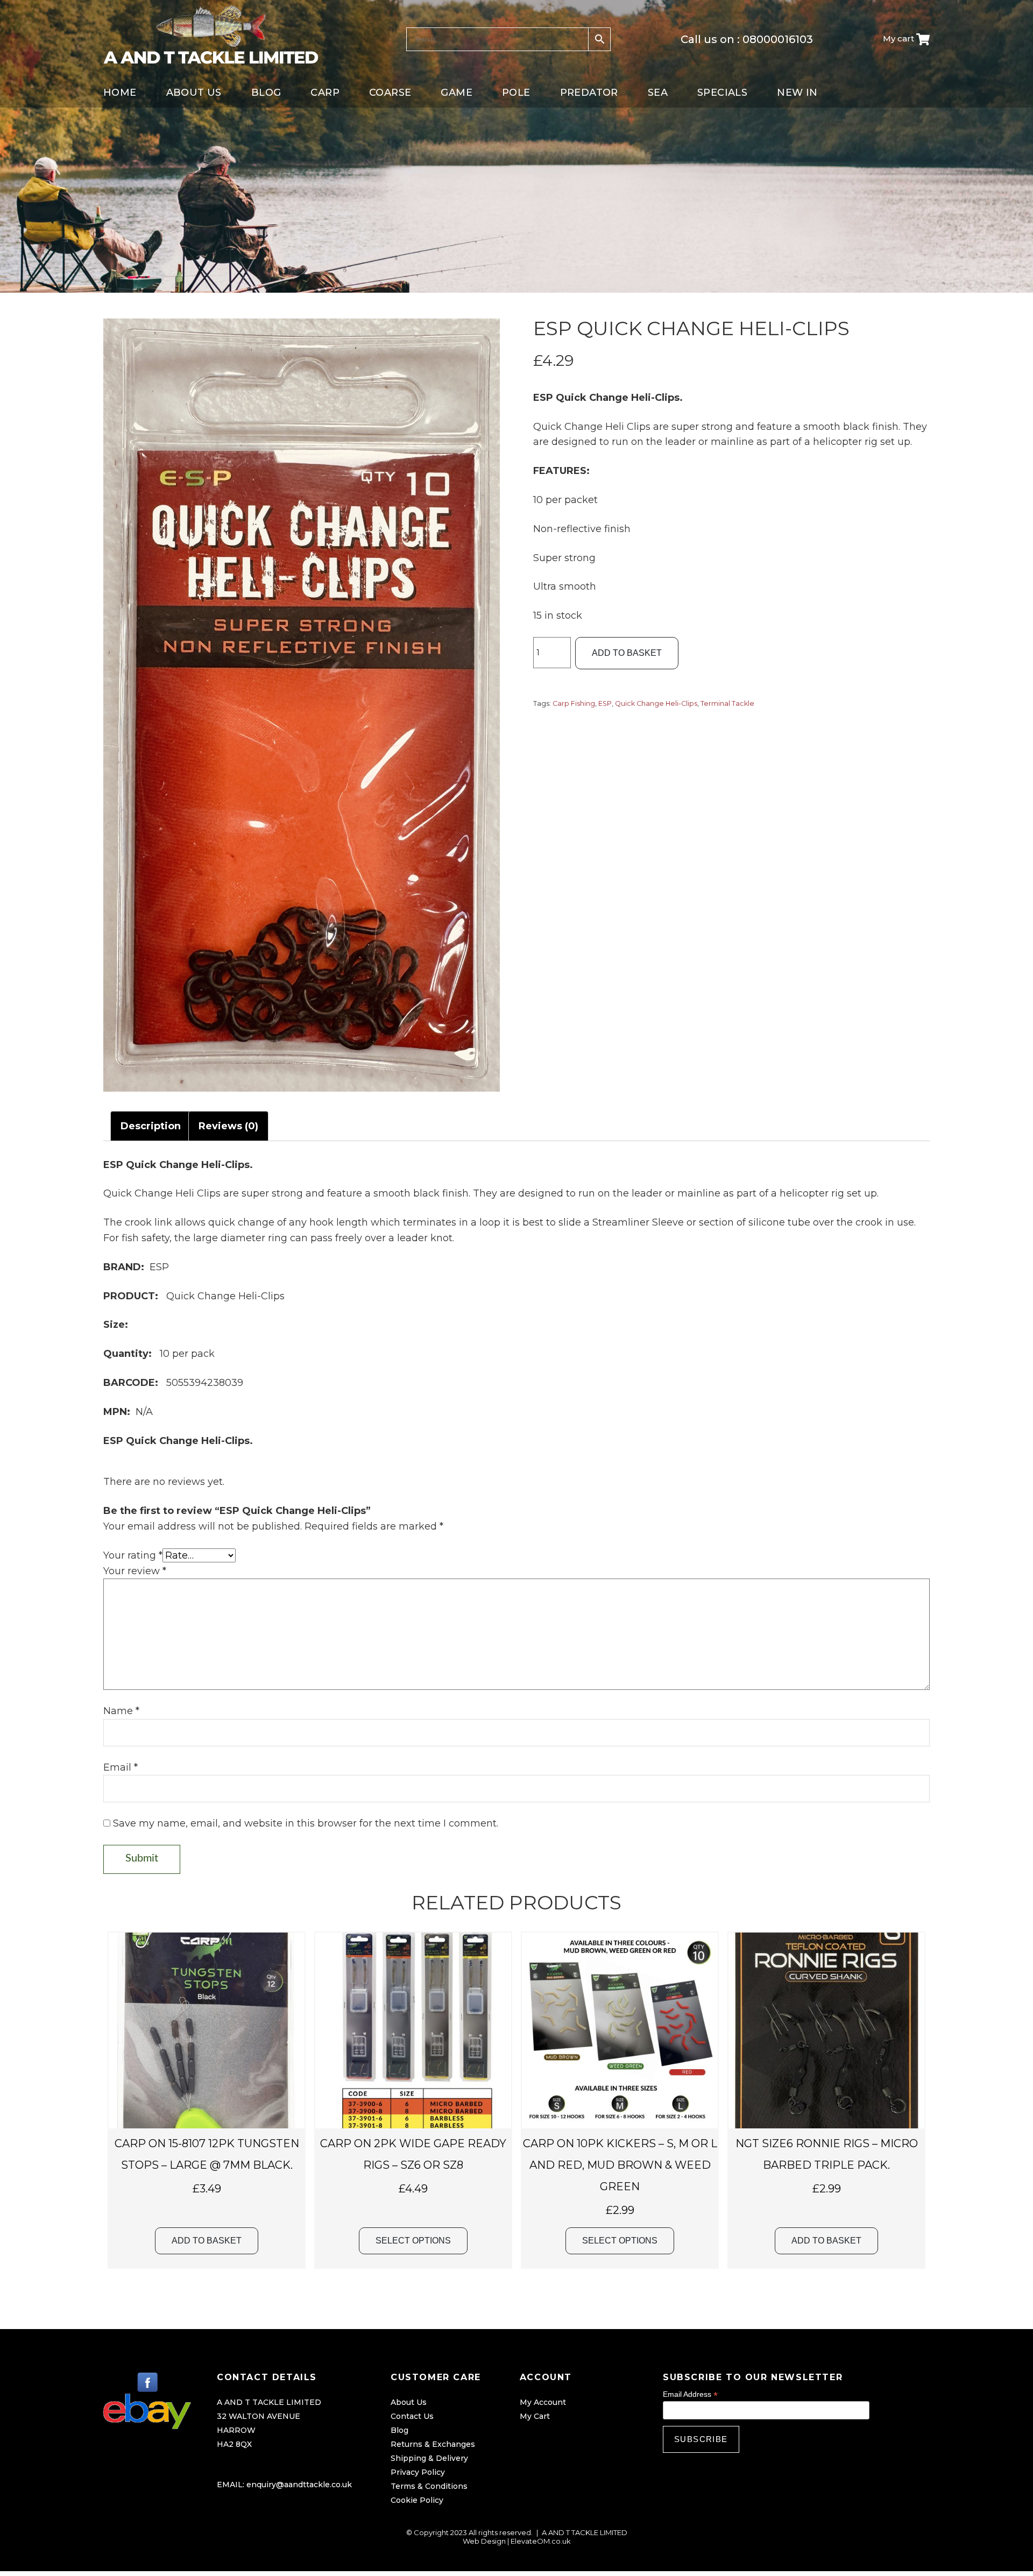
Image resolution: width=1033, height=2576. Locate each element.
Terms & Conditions (429, 2486)
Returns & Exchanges (433, 2444)
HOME (120, 93)
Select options (413, 2241)
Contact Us (412, 2416)
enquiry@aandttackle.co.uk (299, 2485)
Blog (399, 2430)
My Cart (535, 2416)
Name (121, 1711)
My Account (543, 2402)
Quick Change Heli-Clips (656, 703)
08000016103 (778, 39)
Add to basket (627, 653)
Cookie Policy (417, 2500)
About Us (409, 2402)
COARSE (390, 93)
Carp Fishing (574, 703)
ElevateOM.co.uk (541, 2541)
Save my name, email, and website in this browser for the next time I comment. (306, 1823)
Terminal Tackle (727, 703)
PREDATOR (589, 93)
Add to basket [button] (207, 2241)
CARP (325, 93)
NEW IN (797, 93)
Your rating (133, 1555)
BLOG (266, 93)
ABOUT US (194, 93)
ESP (605, 703)
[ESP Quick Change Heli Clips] (302, 705)
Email (121, 1767)
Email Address (690, 2394)
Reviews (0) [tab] (228, 1126)
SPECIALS (722, 93)
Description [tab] (151, 1126)
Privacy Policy (418, 2472)
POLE (516, 93)
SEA (658, 93)
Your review (135, 1571)
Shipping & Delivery (429, 2458)
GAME (457, 93)
